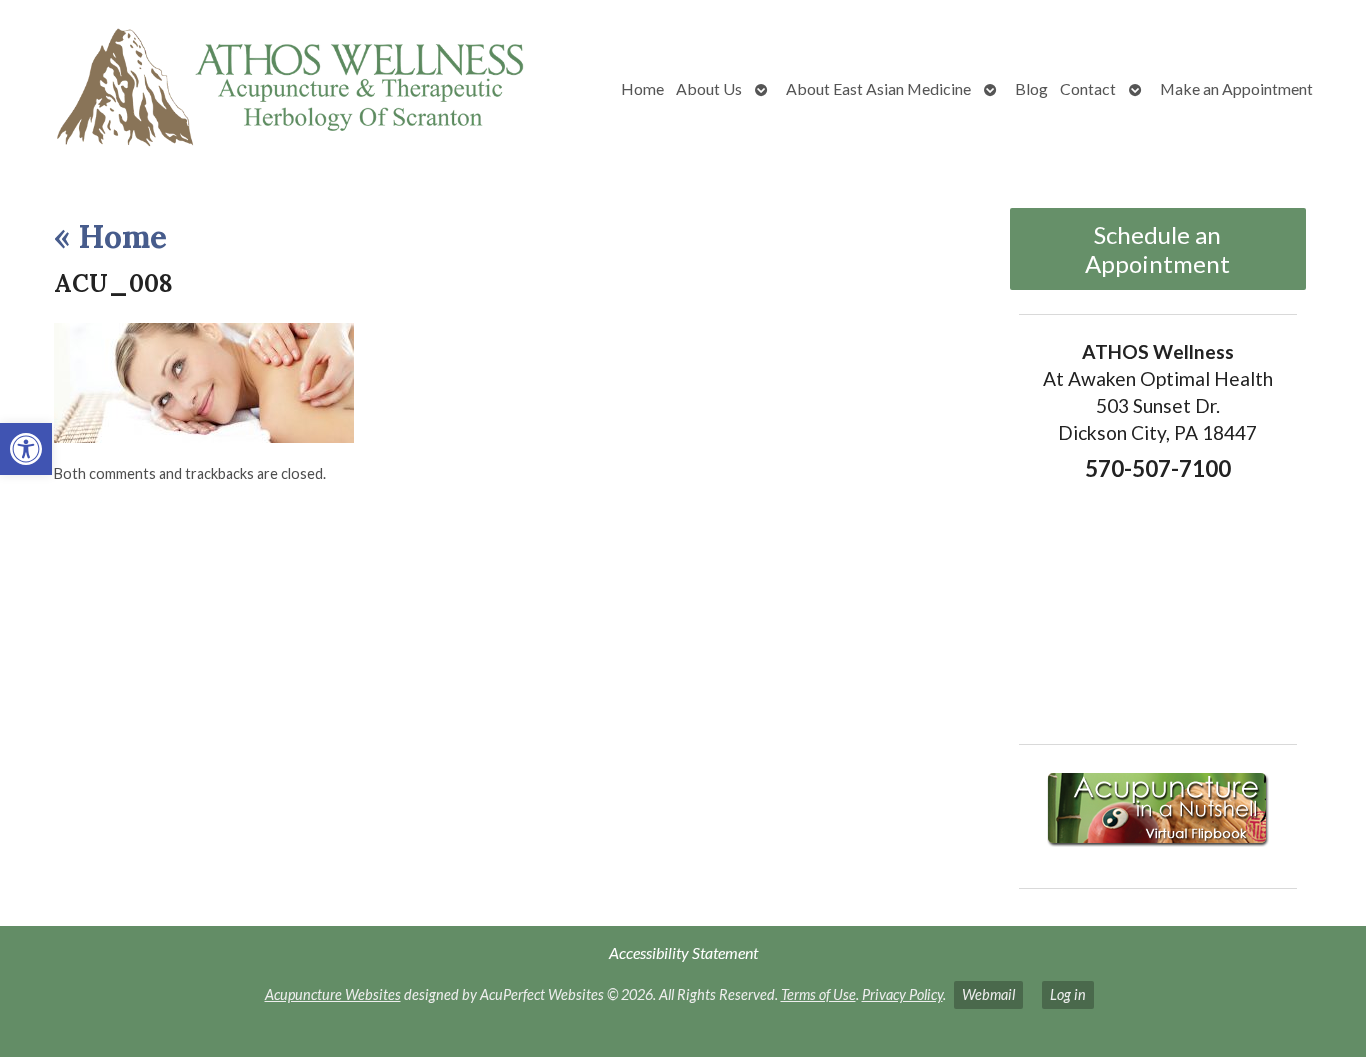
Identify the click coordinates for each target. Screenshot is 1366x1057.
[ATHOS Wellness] (289, 89)
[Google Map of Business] (1158, 606)
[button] (26, 449)
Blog (1031, 88)
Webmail (988, 994)
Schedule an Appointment (1157, 249)
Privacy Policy (902, 994)
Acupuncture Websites (333, 994)
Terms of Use (818, 994)
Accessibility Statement (683, 952)
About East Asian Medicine (878, 88)
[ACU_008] (204, 436)
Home (642, 88)
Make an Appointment (1236, 88)
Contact (1088, 88)
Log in (1068, 994)
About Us (709, 88)
